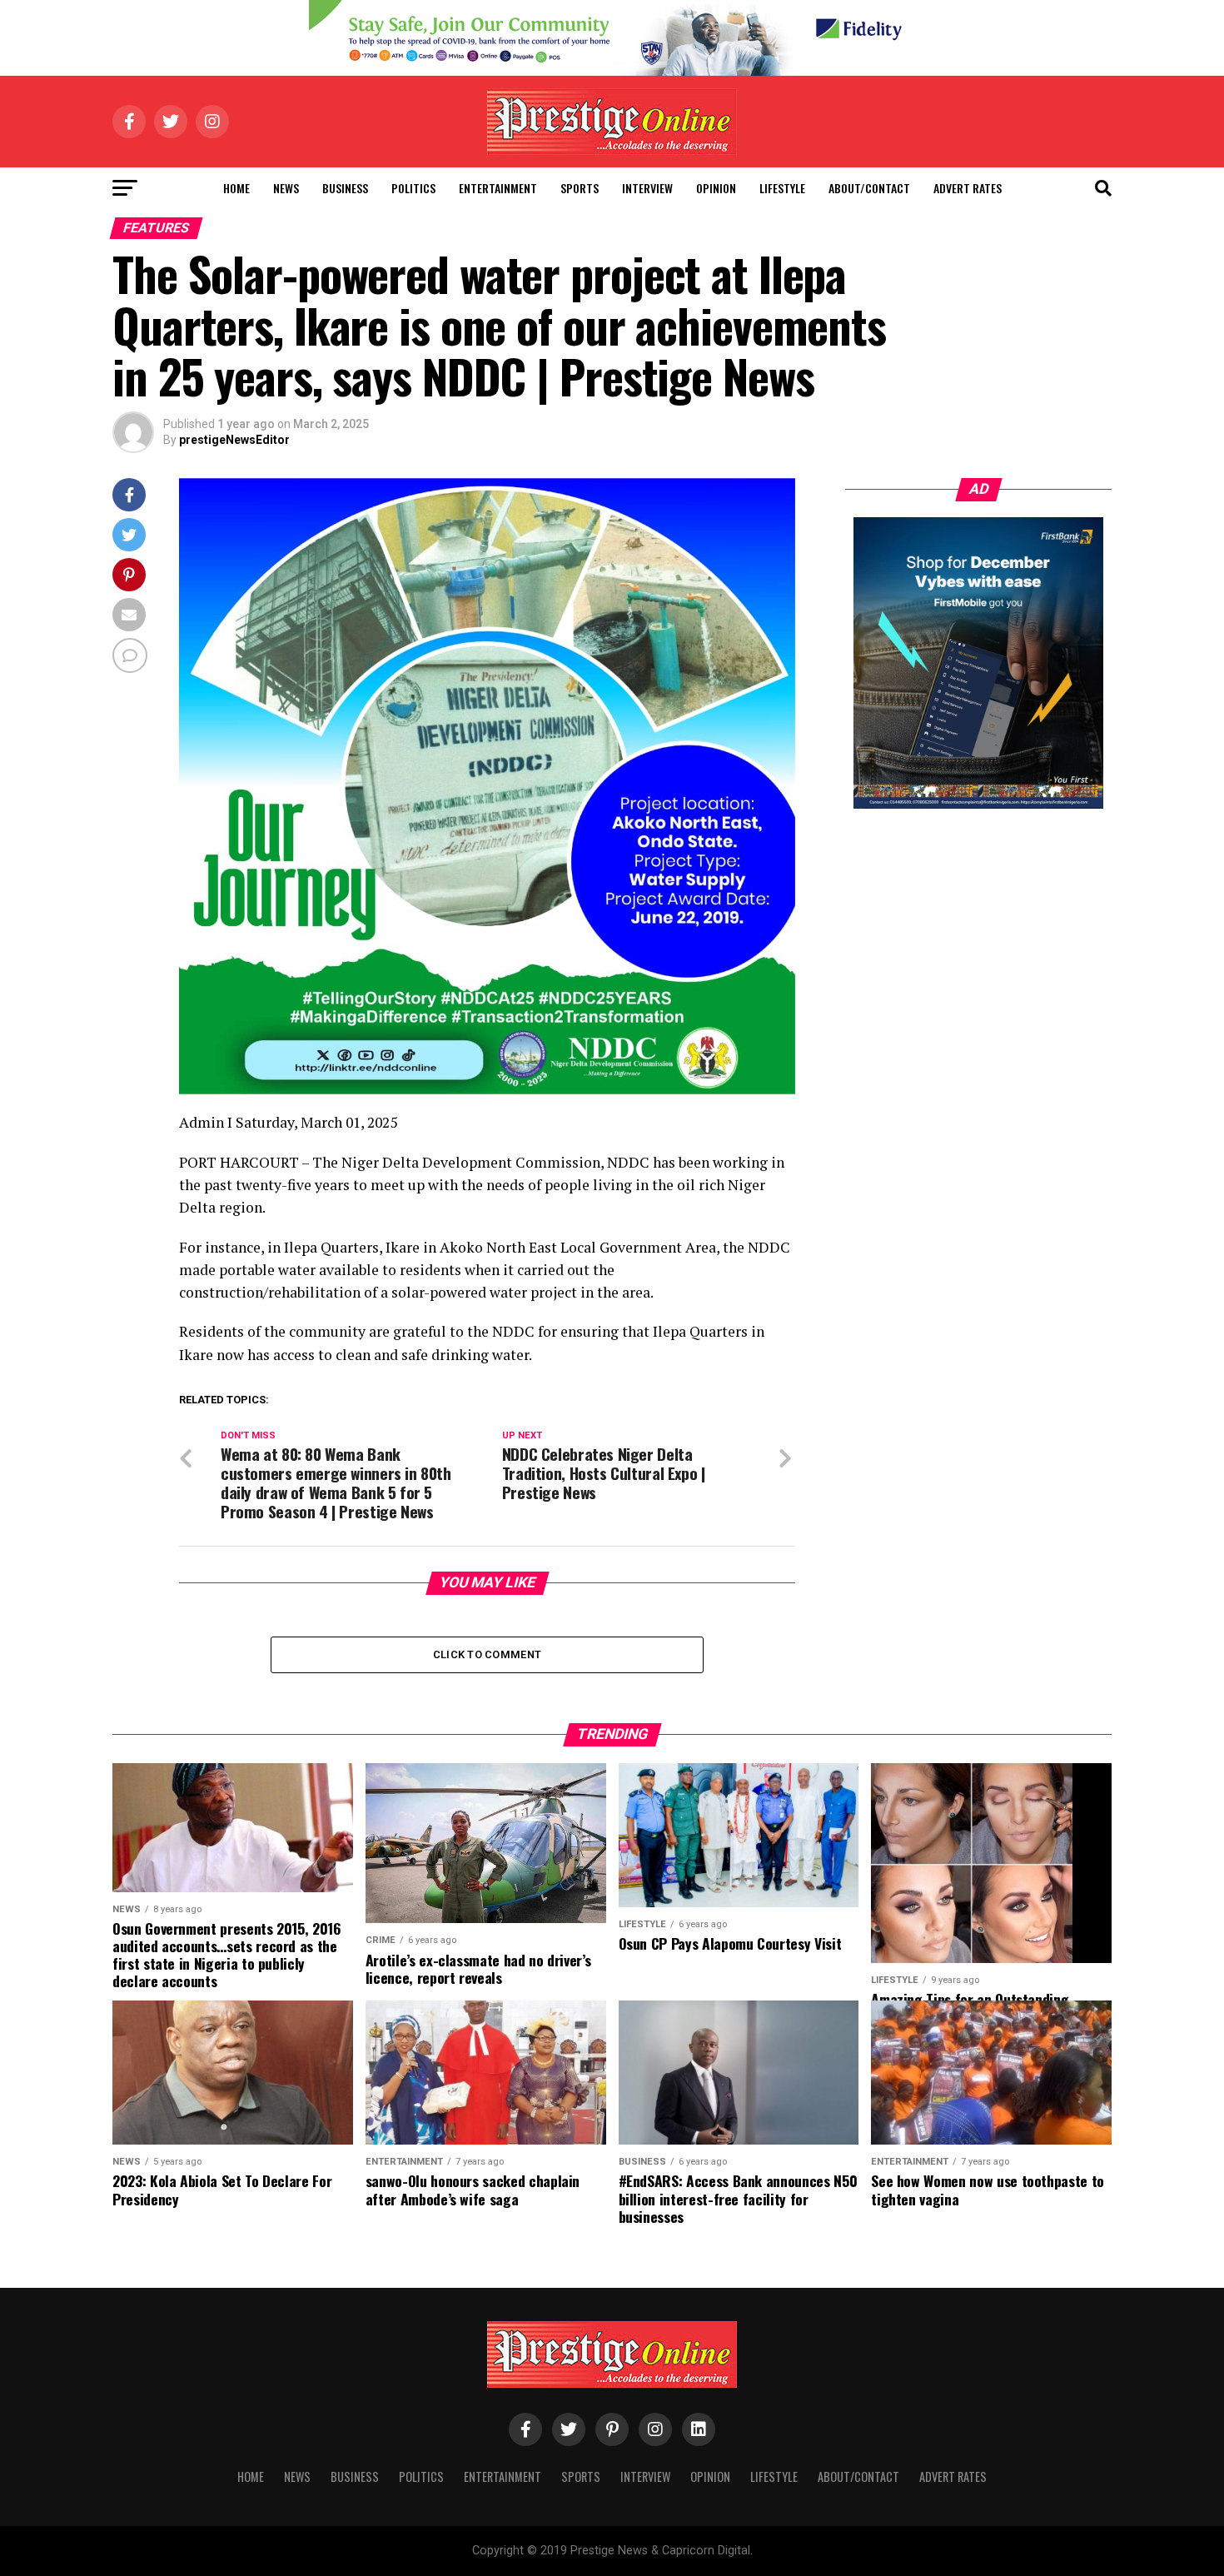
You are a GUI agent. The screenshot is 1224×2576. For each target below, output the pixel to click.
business (345, 188)
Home (236, 188)
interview (647, 188)
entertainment (498, 188)
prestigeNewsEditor (234, 440)
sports (580, 188)
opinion (716, 188)
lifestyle (782, 188)
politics (413, 188)
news (286, 188)
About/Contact (869, 188)
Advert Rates (968, 188)
